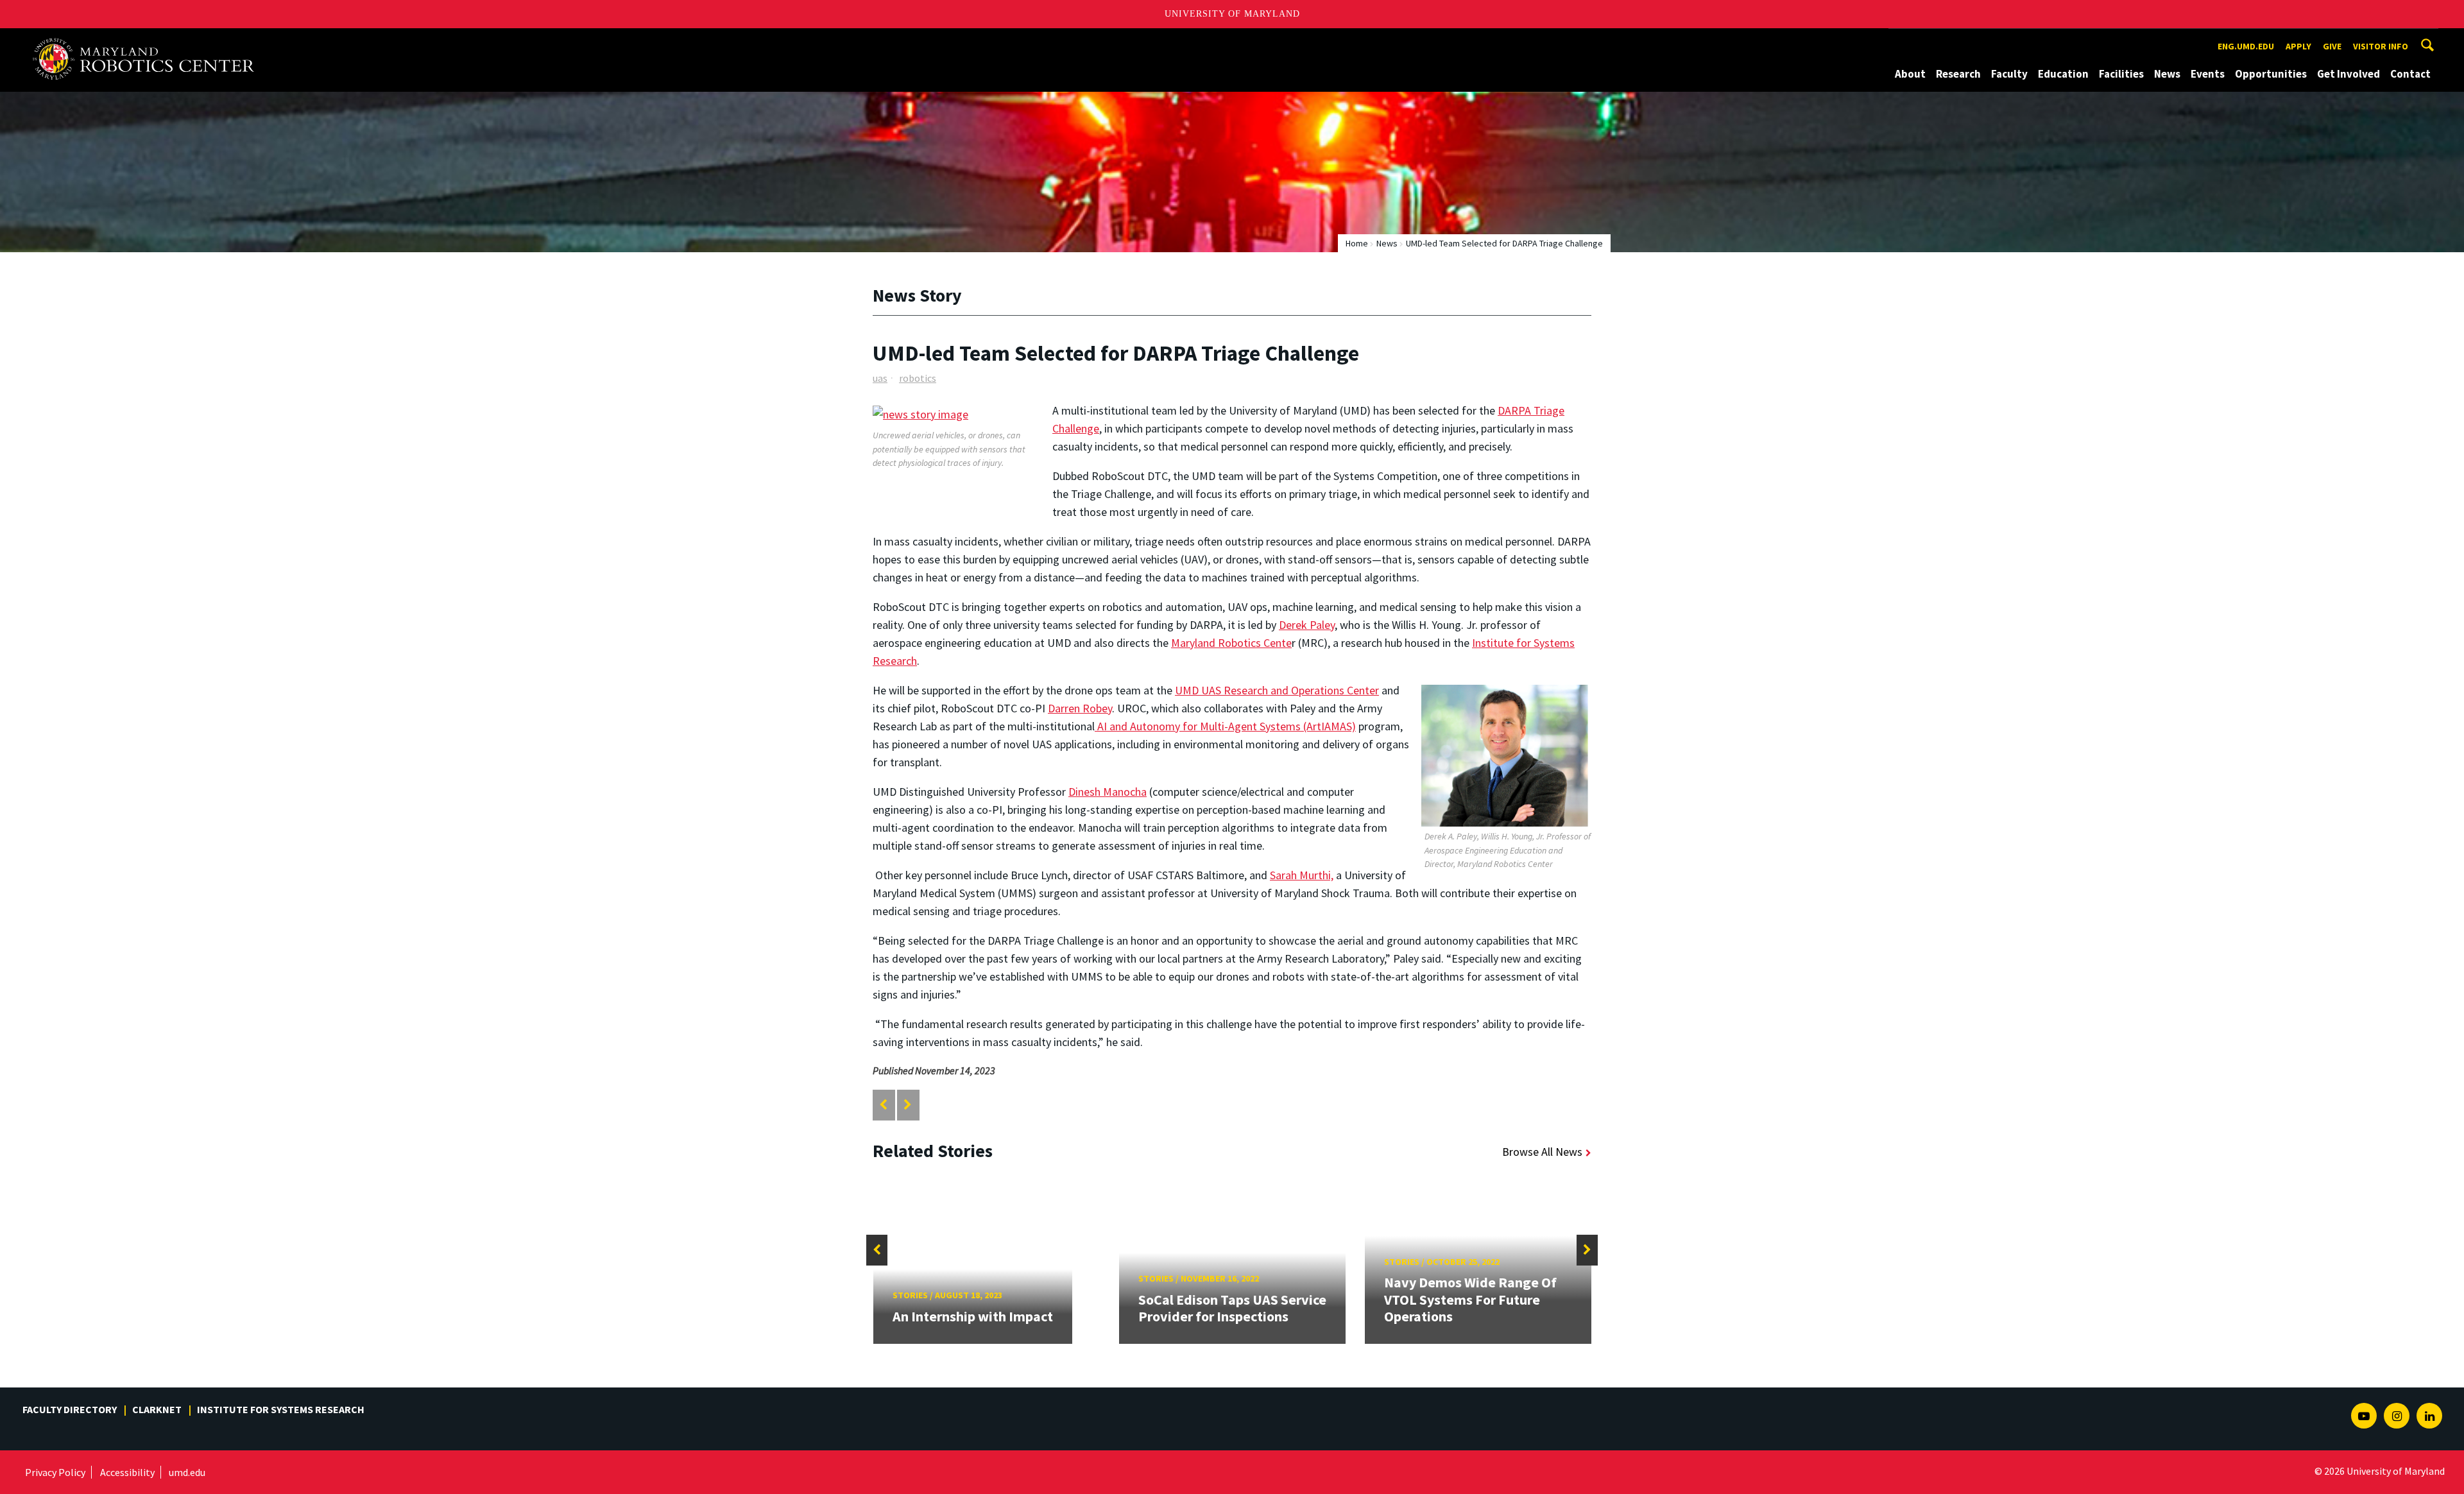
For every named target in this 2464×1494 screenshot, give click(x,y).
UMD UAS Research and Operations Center (1277, 690)
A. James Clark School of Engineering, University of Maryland (149, 40)
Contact (2410, 74)
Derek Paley (1307, 625)
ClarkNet (157, 1409)
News (2167, 74)
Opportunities (2271, 74)
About (1910, 74)
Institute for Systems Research (281, 1409)
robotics (918, 378)
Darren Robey (1080, 708)
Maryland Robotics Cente (1231, 643)
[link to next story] (908, 1105)
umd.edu (187, 1472)
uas (880, 378)
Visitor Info (2381, 46)
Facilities (2121, 74)
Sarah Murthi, (1302, 875)
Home (1357, 243)
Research (1958, 74)
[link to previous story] (883, 1105)
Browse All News (1542, 1152)
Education (2063, 74)
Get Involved (2348, 74)
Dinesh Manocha (1108, 792)
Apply (2298, 46)
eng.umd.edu (2246, 46)
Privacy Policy (55, 1472)
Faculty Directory (70, 1409)
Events (2208, 74)
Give (2332, 46)
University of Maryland (1232, 14)
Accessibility (127, 1472)
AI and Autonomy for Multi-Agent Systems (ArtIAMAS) (1225, 726)
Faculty (2009, 74)
